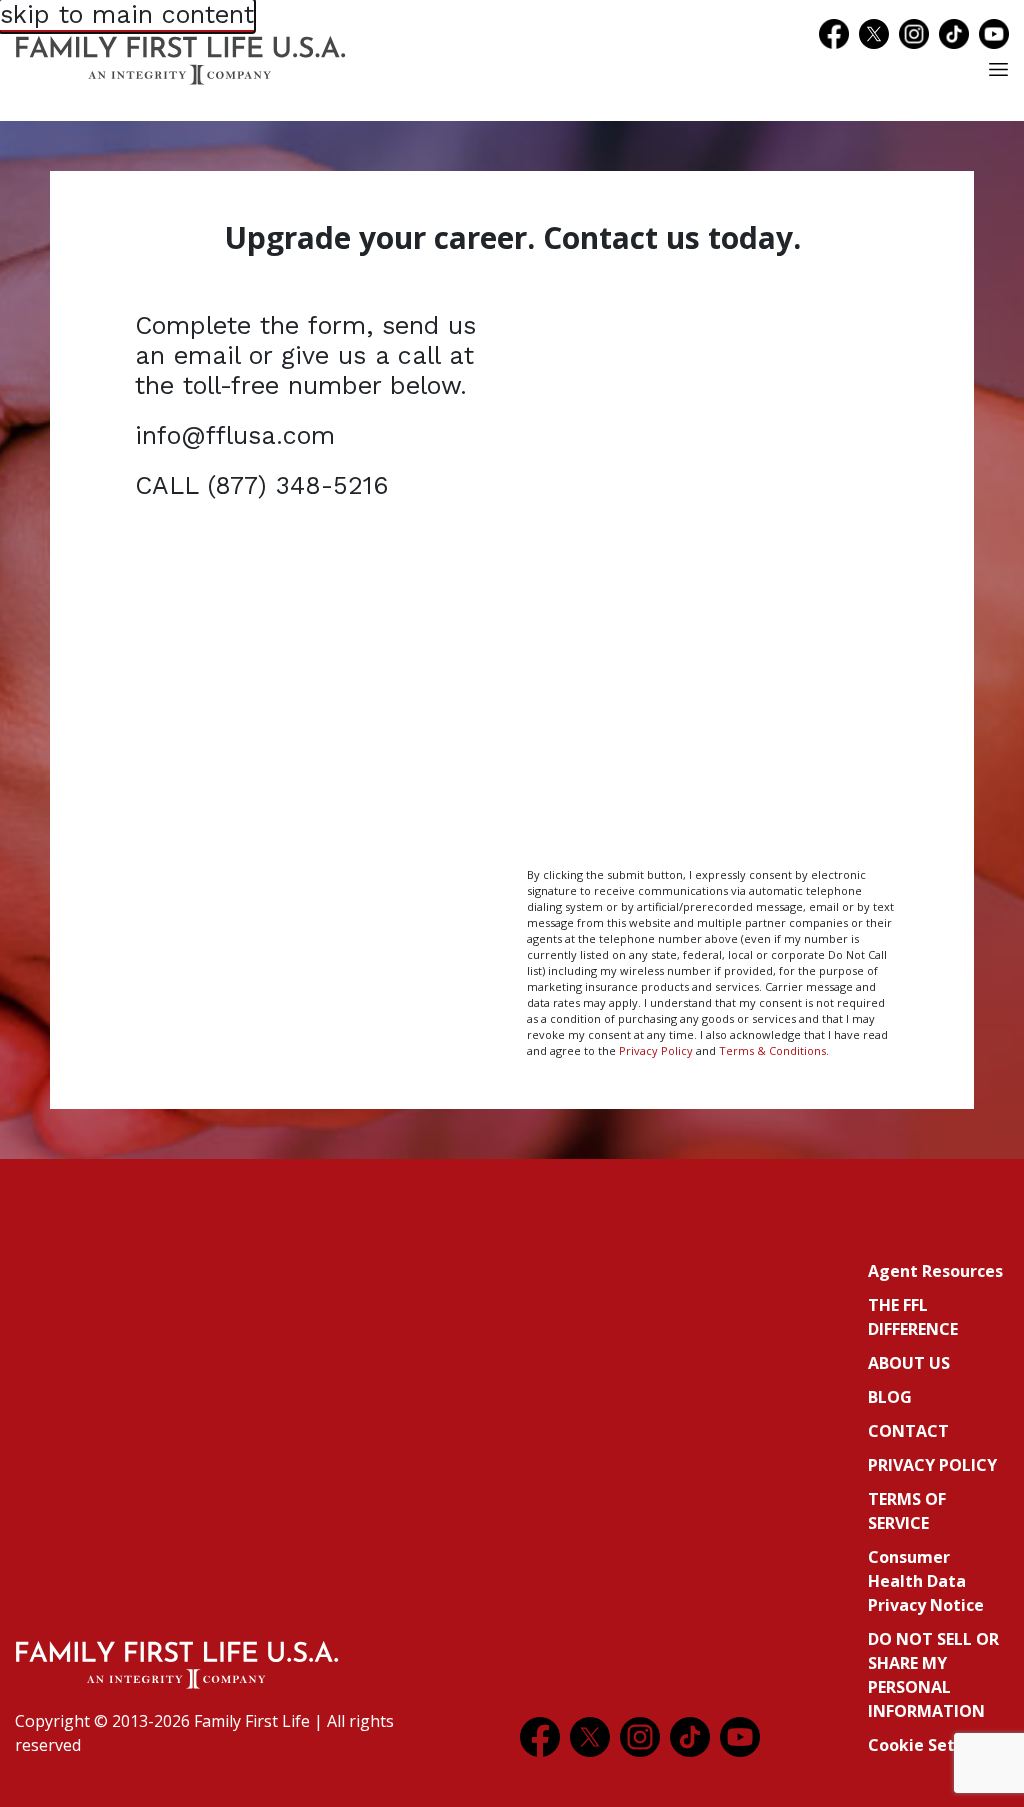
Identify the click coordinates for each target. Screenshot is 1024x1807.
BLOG (890, 1397)
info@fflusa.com (235, 435)
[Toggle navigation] (998, 69)
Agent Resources (935, 1271)
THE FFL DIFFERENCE (913, 1317)
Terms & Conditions (772, 1050)
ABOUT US (909, 1363)
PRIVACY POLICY (932, 1465)
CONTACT (908, 1431)
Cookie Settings (932, 1745)
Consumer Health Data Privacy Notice (926, 1581)
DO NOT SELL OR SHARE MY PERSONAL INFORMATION (933, 1675)
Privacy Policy (656, 1050)
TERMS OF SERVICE (907, 1511)
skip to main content (127, 14)
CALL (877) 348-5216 (262, 485)
